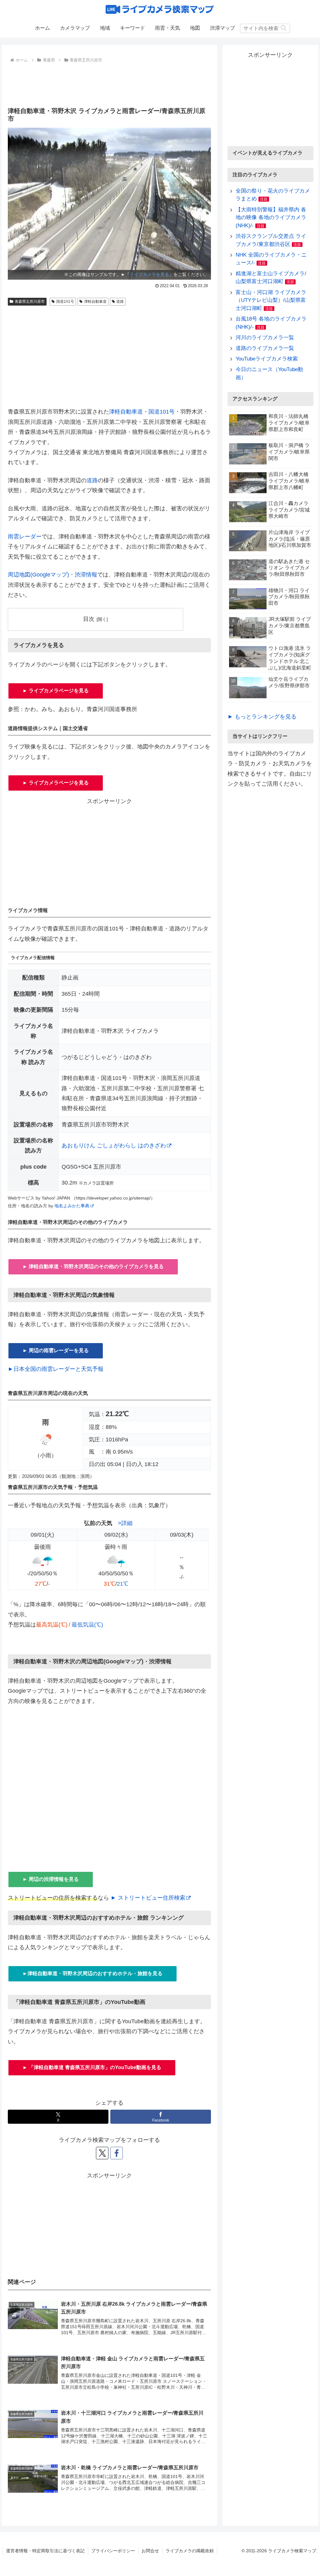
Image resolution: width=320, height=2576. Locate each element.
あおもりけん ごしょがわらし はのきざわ (114, 1146)
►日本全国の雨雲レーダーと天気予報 (56, 1369)
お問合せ (150, 2551)
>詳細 (125, 1523)
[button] (284, 28)
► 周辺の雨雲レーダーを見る (56, 1350)
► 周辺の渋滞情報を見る (51, 1879)
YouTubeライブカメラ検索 (267, 359)
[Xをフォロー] (102, 2153)
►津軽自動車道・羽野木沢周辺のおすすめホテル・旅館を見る (92, 1973)
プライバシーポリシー (113, 2551)
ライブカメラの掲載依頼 (190, 2551)
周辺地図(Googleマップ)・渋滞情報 (52, 575)
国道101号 (65, 302)
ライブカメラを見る (149, 274)
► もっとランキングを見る (262, 717)
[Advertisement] (109, 83)
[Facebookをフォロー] (117, 2153)
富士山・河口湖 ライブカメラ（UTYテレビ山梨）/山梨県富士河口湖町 (271, 300)
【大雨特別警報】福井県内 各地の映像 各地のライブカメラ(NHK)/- (271, 218)
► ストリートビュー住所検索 (148, 1898)
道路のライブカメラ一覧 (265, 348)
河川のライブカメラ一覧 (265, 338)
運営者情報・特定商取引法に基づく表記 (45, 2551)
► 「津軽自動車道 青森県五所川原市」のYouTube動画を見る (92, 2067)
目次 (89, 619)
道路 (120, 302)
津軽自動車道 (95, 302)
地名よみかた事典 (72, 1206)
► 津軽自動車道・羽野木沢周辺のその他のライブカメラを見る (93, 1266)
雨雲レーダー (25, 537)
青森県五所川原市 (30, 302)
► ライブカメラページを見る (56, 691)
